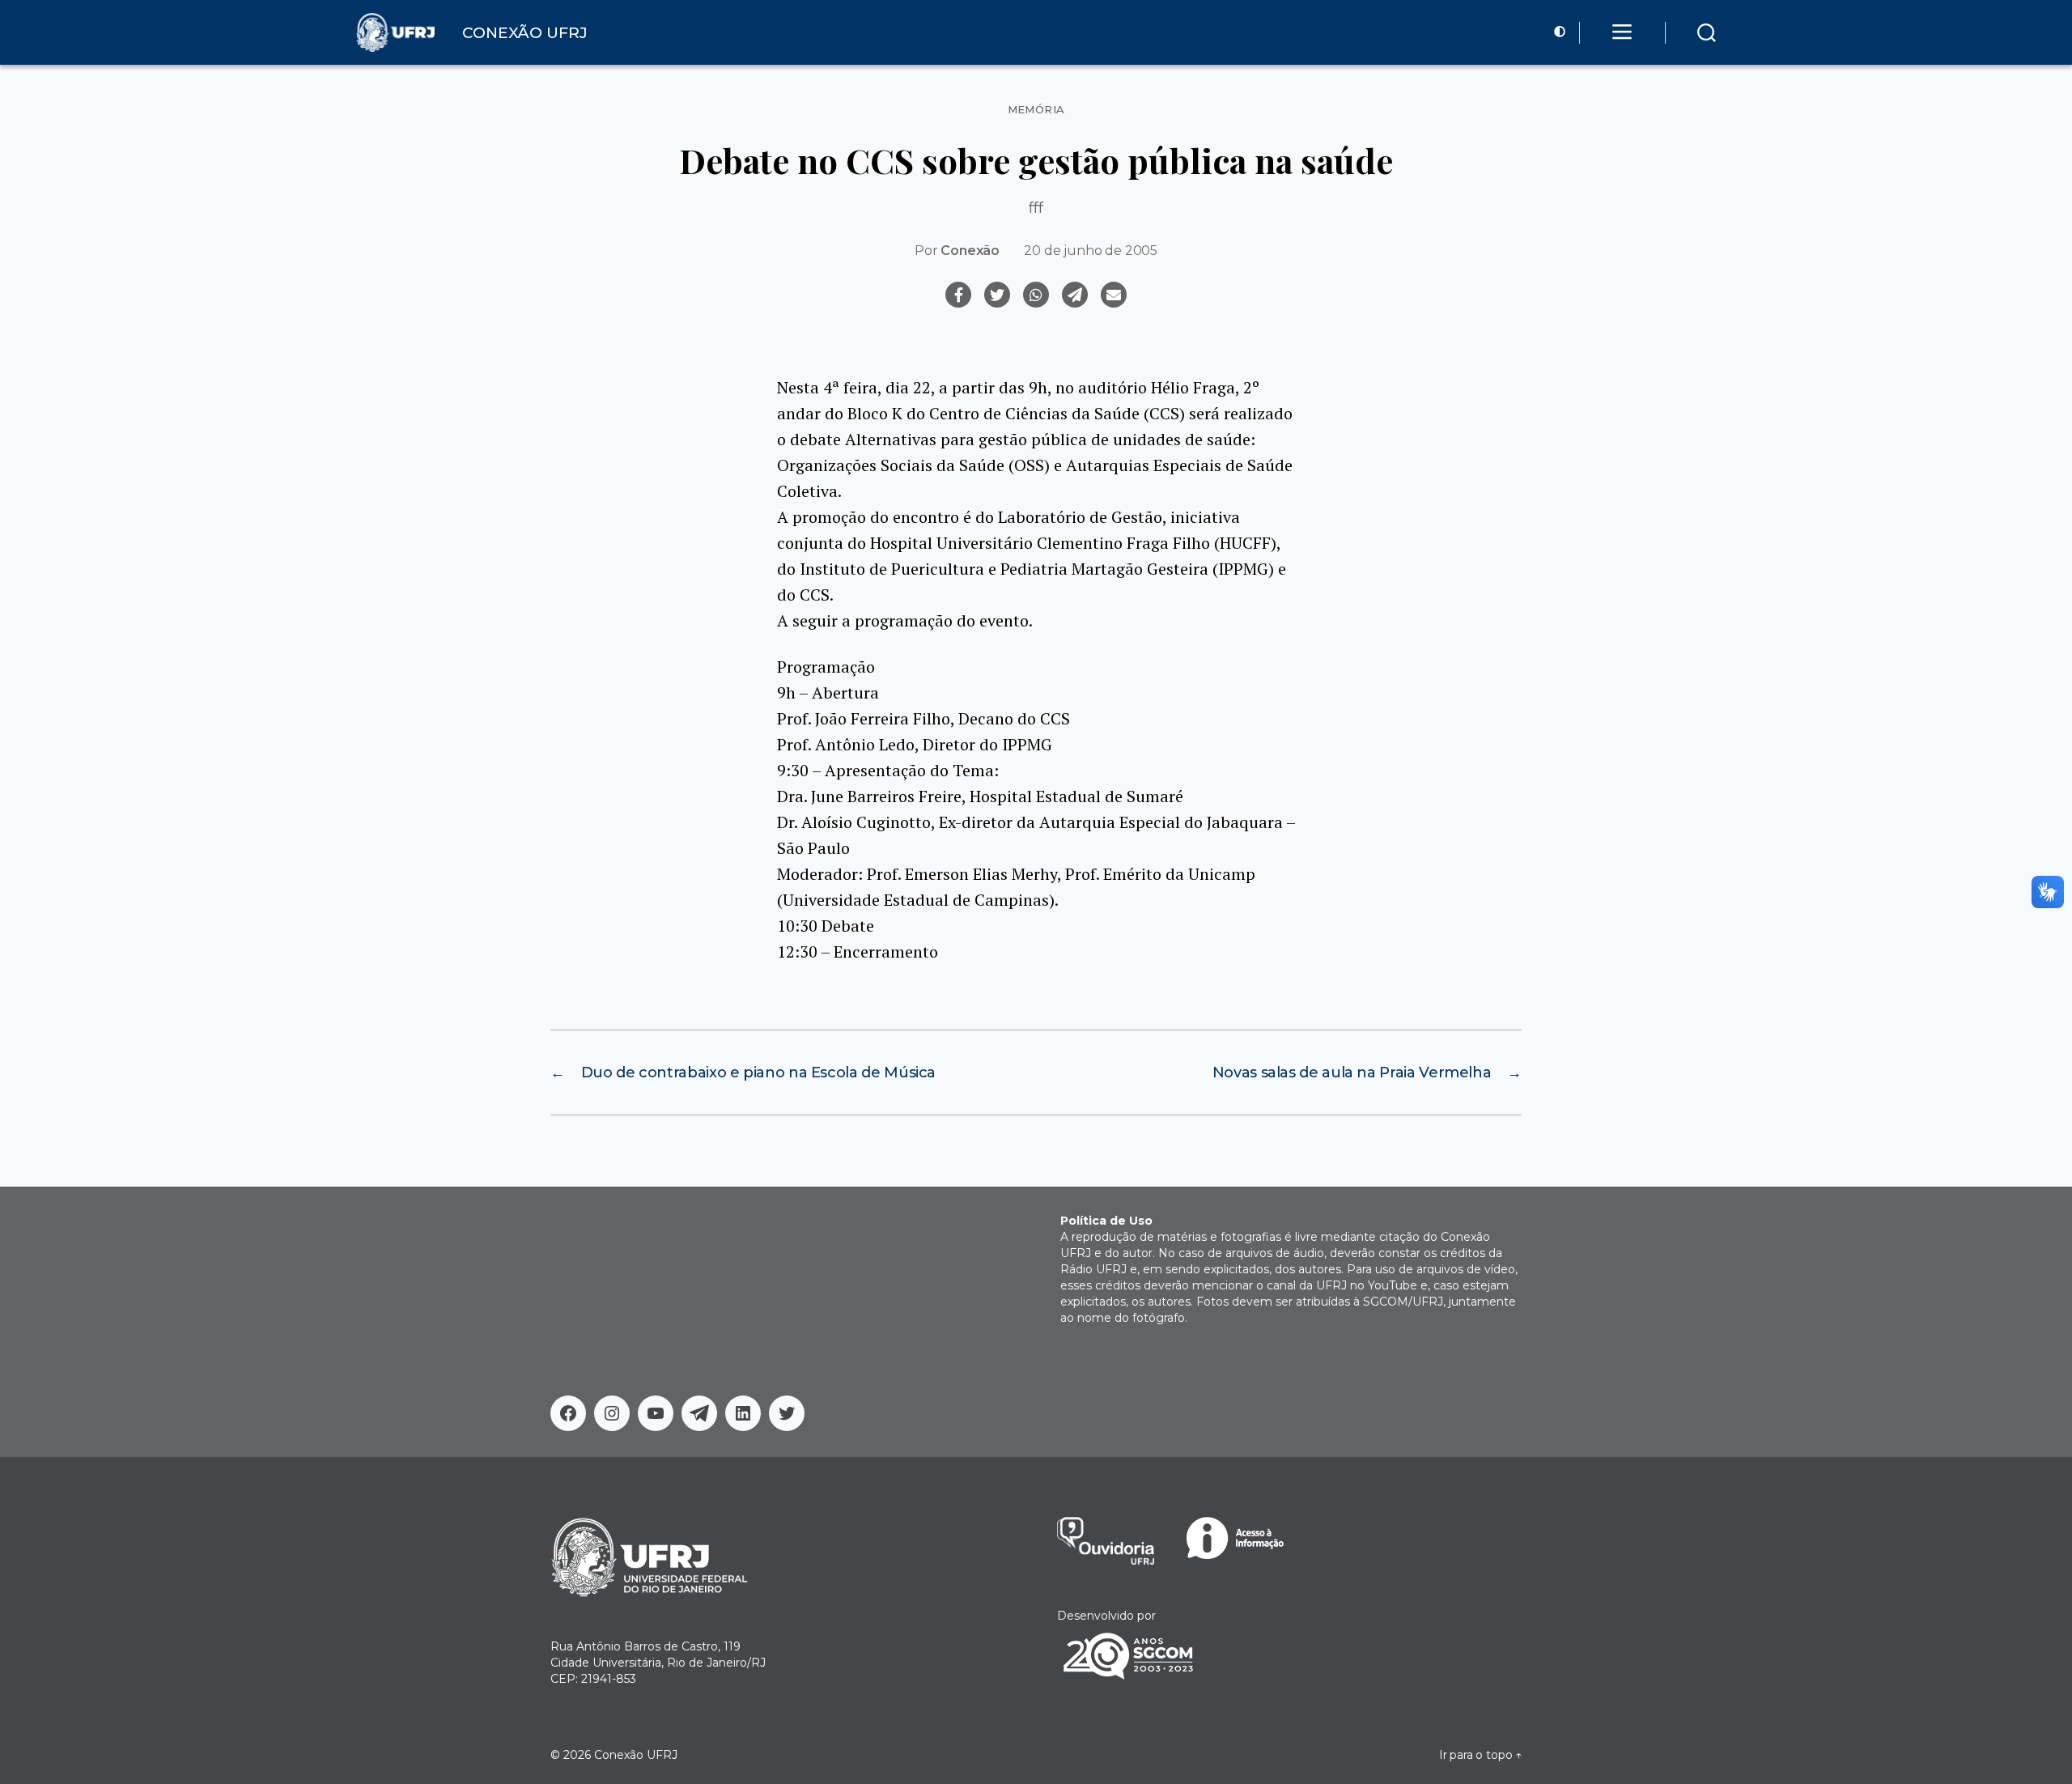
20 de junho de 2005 (1091, 251)
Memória (1036, 110)
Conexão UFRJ (636, 1755)
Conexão (970, 251)
